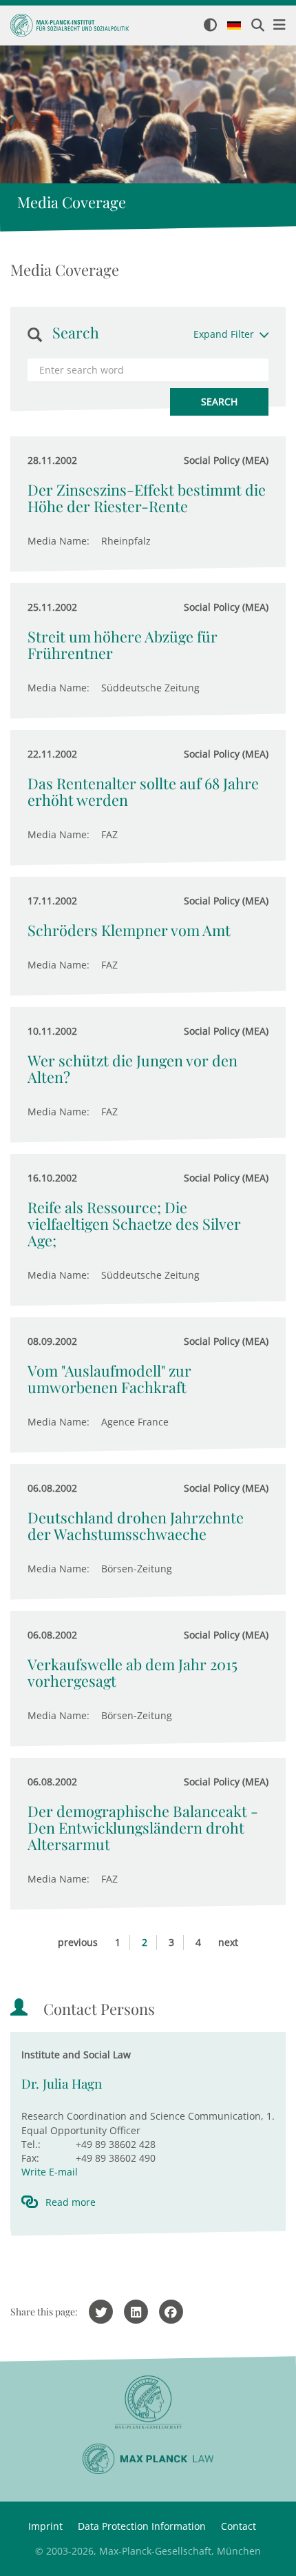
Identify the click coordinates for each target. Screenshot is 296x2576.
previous (78, 1942)
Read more (71, 2202)
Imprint (45, 2526)
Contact (239, 2526)
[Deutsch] (234, 26)
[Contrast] (210, 26)
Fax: (30, 2158)
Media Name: (59, 541)
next (228, 1942)
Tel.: (31, 2144)
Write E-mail (50, 2172)
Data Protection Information (142, 2526)
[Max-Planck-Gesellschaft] (148, 2403)
